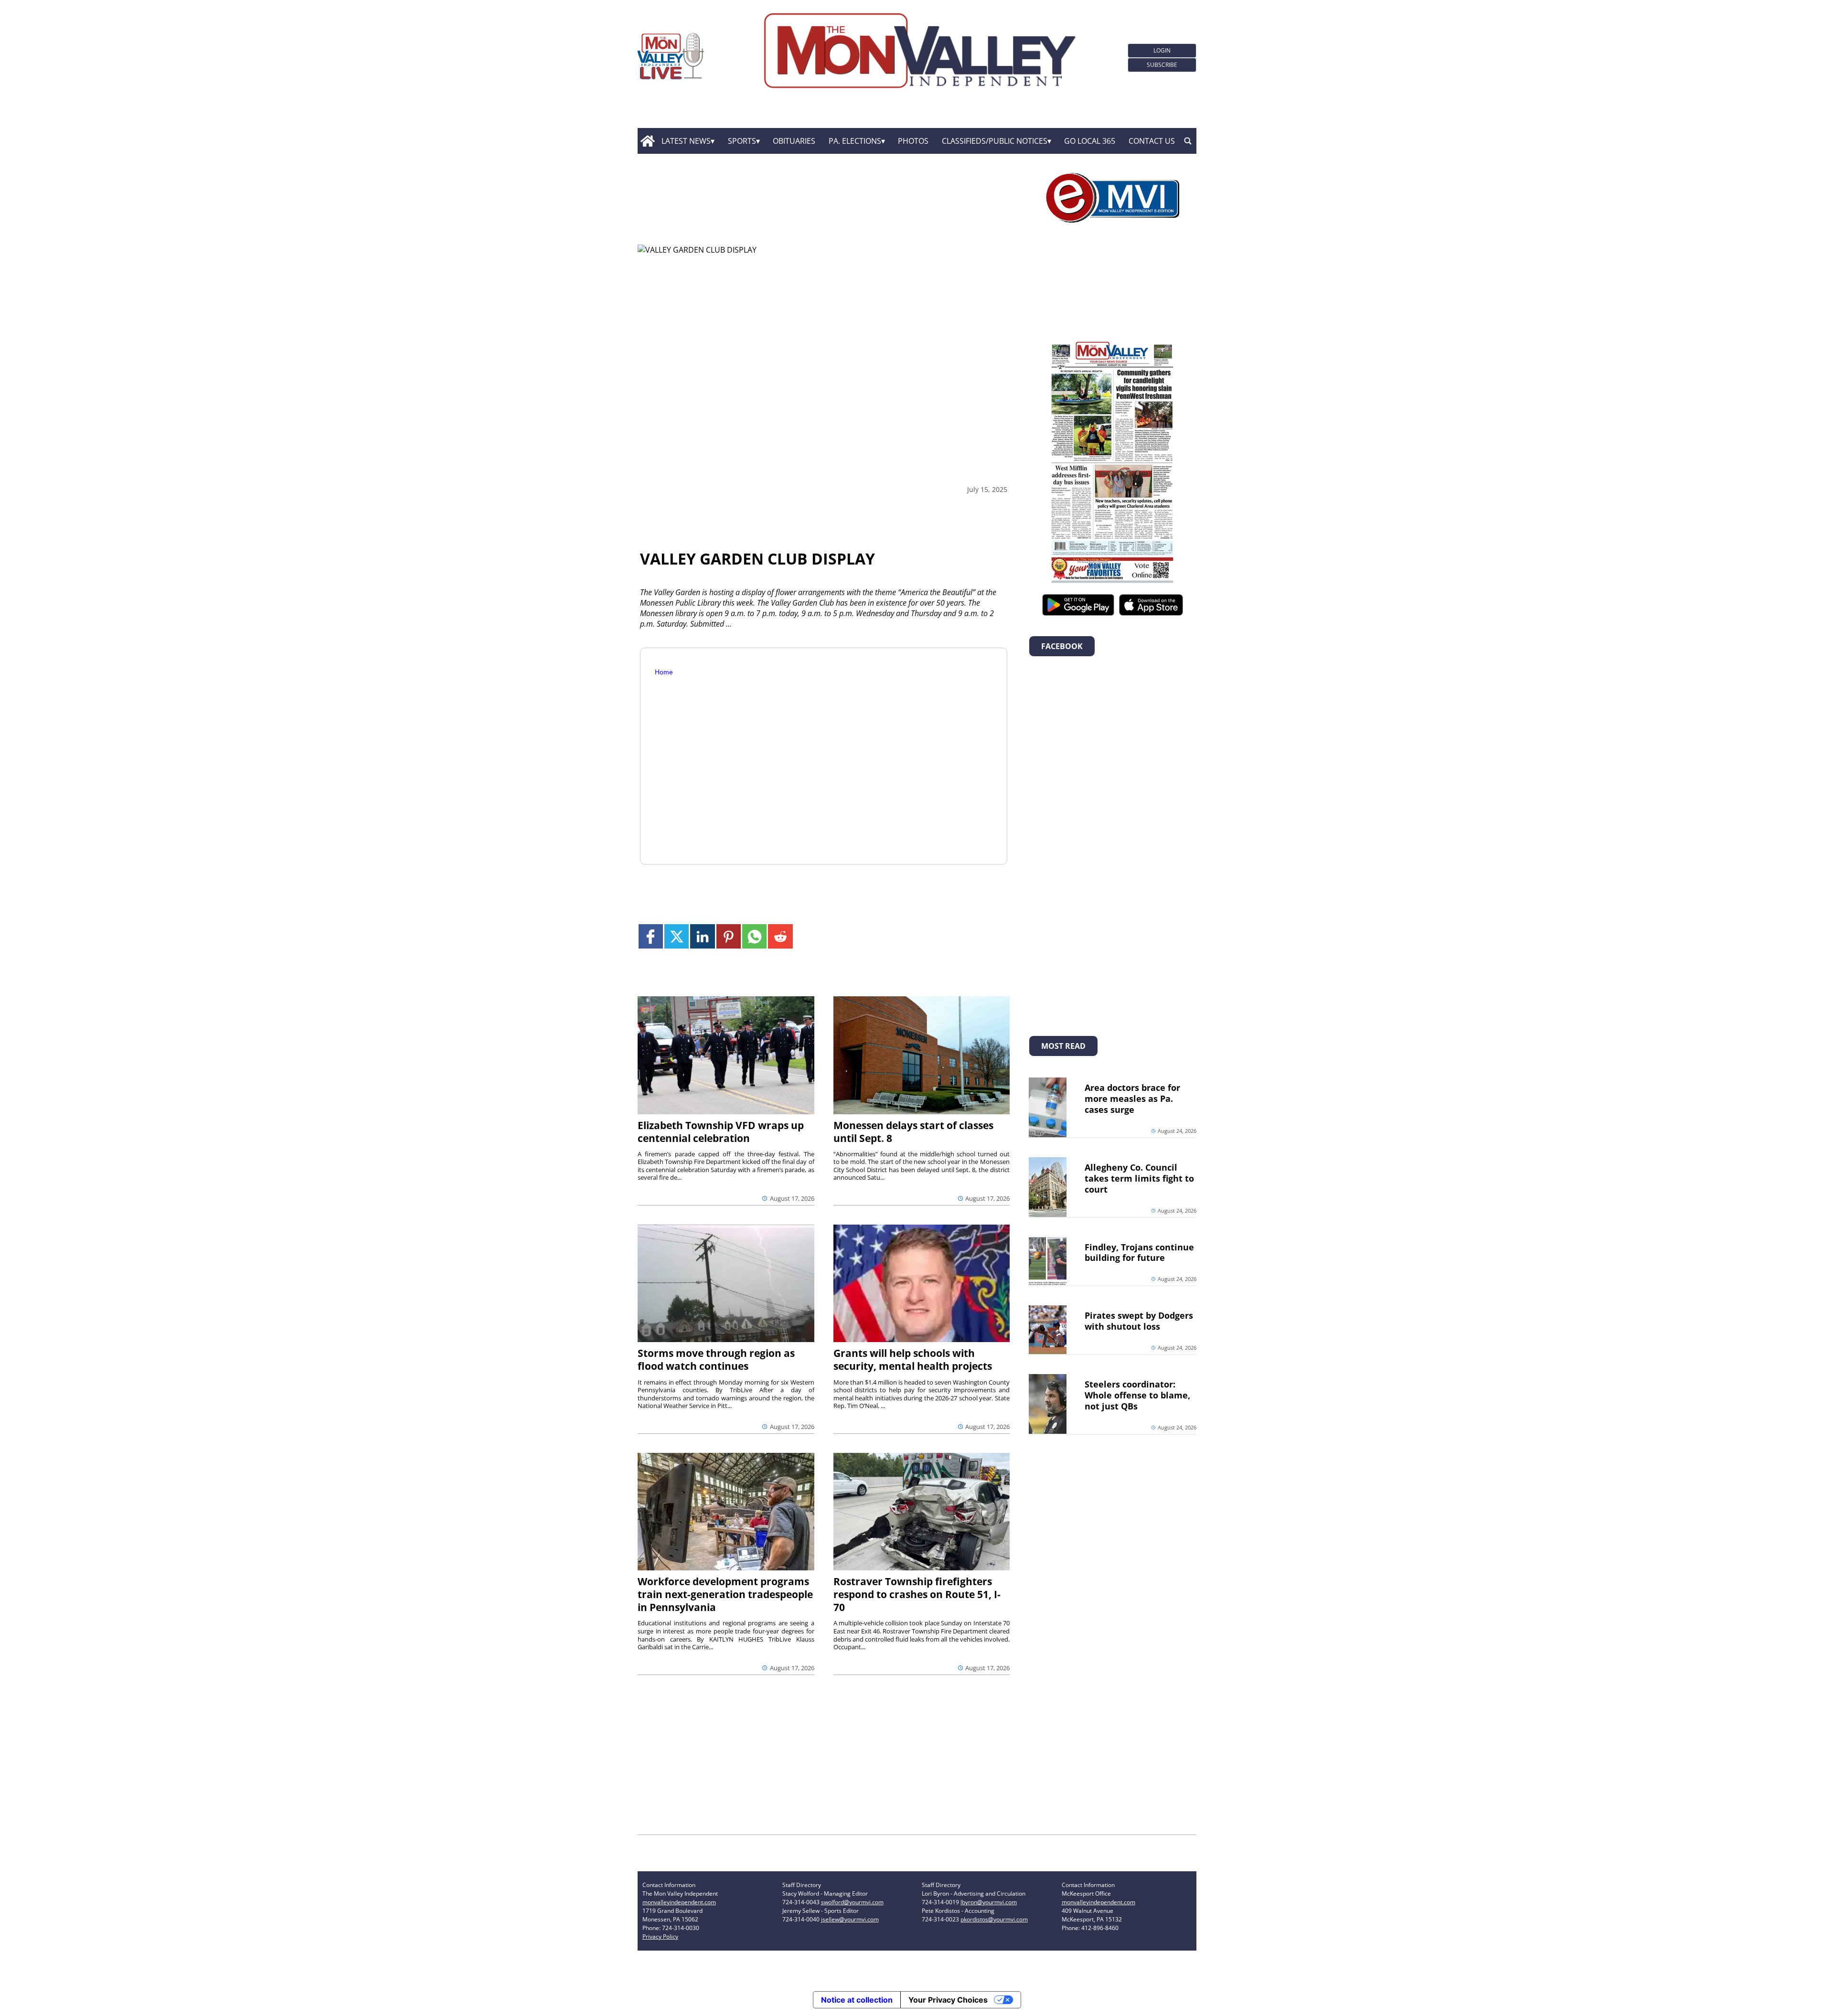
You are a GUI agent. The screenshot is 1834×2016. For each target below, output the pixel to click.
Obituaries (794, 141)
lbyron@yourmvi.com (989, 1902)
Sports (742, 141)
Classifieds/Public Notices (995, 141)
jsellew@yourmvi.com (850, 1919)
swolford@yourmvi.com (852, 1902)
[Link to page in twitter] (677, 936)
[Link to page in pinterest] (729, 936)
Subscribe (1162, 65)
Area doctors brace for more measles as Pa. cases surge (1132, 1099)
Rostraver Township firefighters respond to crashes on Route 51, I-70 (917, 1594)
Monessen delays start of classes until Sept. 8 (913, 1132)
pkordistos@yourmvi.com (994, 1919)
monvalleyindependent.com (679, 1902)
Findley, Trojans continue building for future (1139, 1253)
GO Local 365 (1090, 141)
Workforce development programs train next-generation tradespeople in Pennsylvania (725, 1594)
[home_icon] (647, 141)
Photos (913, 141)
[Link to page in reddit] (780, 936)
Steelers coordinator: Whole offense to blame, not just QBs (1137, 1395)
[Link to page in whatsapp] (754, 936)
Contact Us (1152, 141)
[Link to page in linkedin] (702, 936)
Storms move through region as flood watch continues (716, 1360)
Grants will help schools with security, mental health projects (913, 1360)
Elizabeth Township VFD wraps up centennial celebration (721, 1132)
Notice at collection (857, 2000)
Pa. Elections (855, 141)
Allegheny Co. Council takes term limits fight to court (1139, 1178)
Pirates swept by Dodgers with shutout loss (1139, 1321)
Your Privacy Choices (948, 2000)
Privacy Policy (660, 1936)
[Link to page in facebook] (651, 936)
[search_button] (1188, 141)
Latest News (686, 141)
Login (1162, 50)
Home (664, 672)
